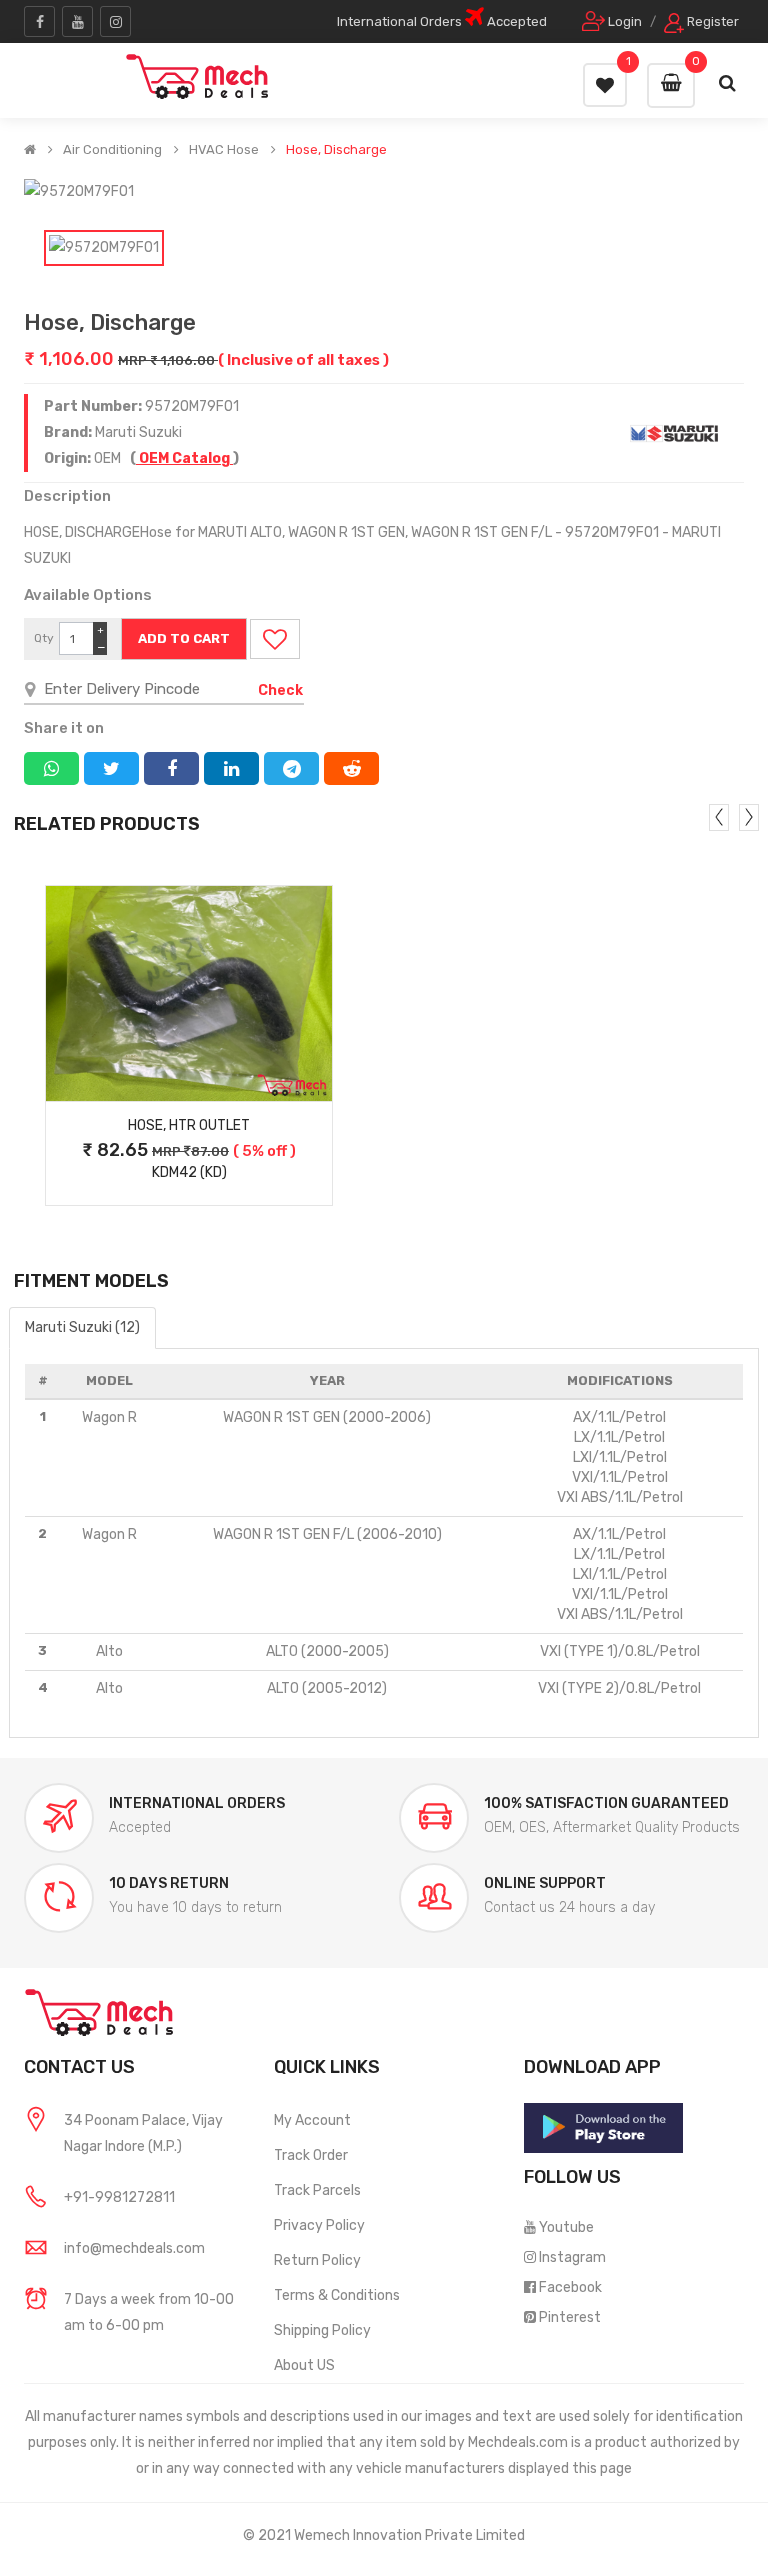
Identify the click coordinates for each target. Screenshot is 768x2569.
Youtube (566, 2227)
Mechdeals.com (518, 2442)
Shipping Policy (322, 2330)
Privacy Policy (319, 2225)
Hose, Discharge (336, 150)
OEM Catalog (184, 458)
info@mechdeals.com (134, 2248)
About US (304, 2365)
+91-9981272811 (119, 2197)
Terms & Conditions (337, 2295)
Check (280, 690)
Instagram (572, 2257)
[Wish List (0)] (605, 85)
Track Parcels (317, 2190)
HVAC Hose (224, 150)
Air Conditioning (112, 150)
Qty (44, 638)
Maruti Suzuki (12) (82, 1327)
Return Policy (317, 2260)
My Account (312, 2120)
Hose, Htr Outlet (189, 1125)
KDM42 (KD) (189, 1172)
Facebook (570, 2287)
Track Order (311, 2155)
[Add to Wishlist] (275, 639)
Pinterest (570, 2317)
